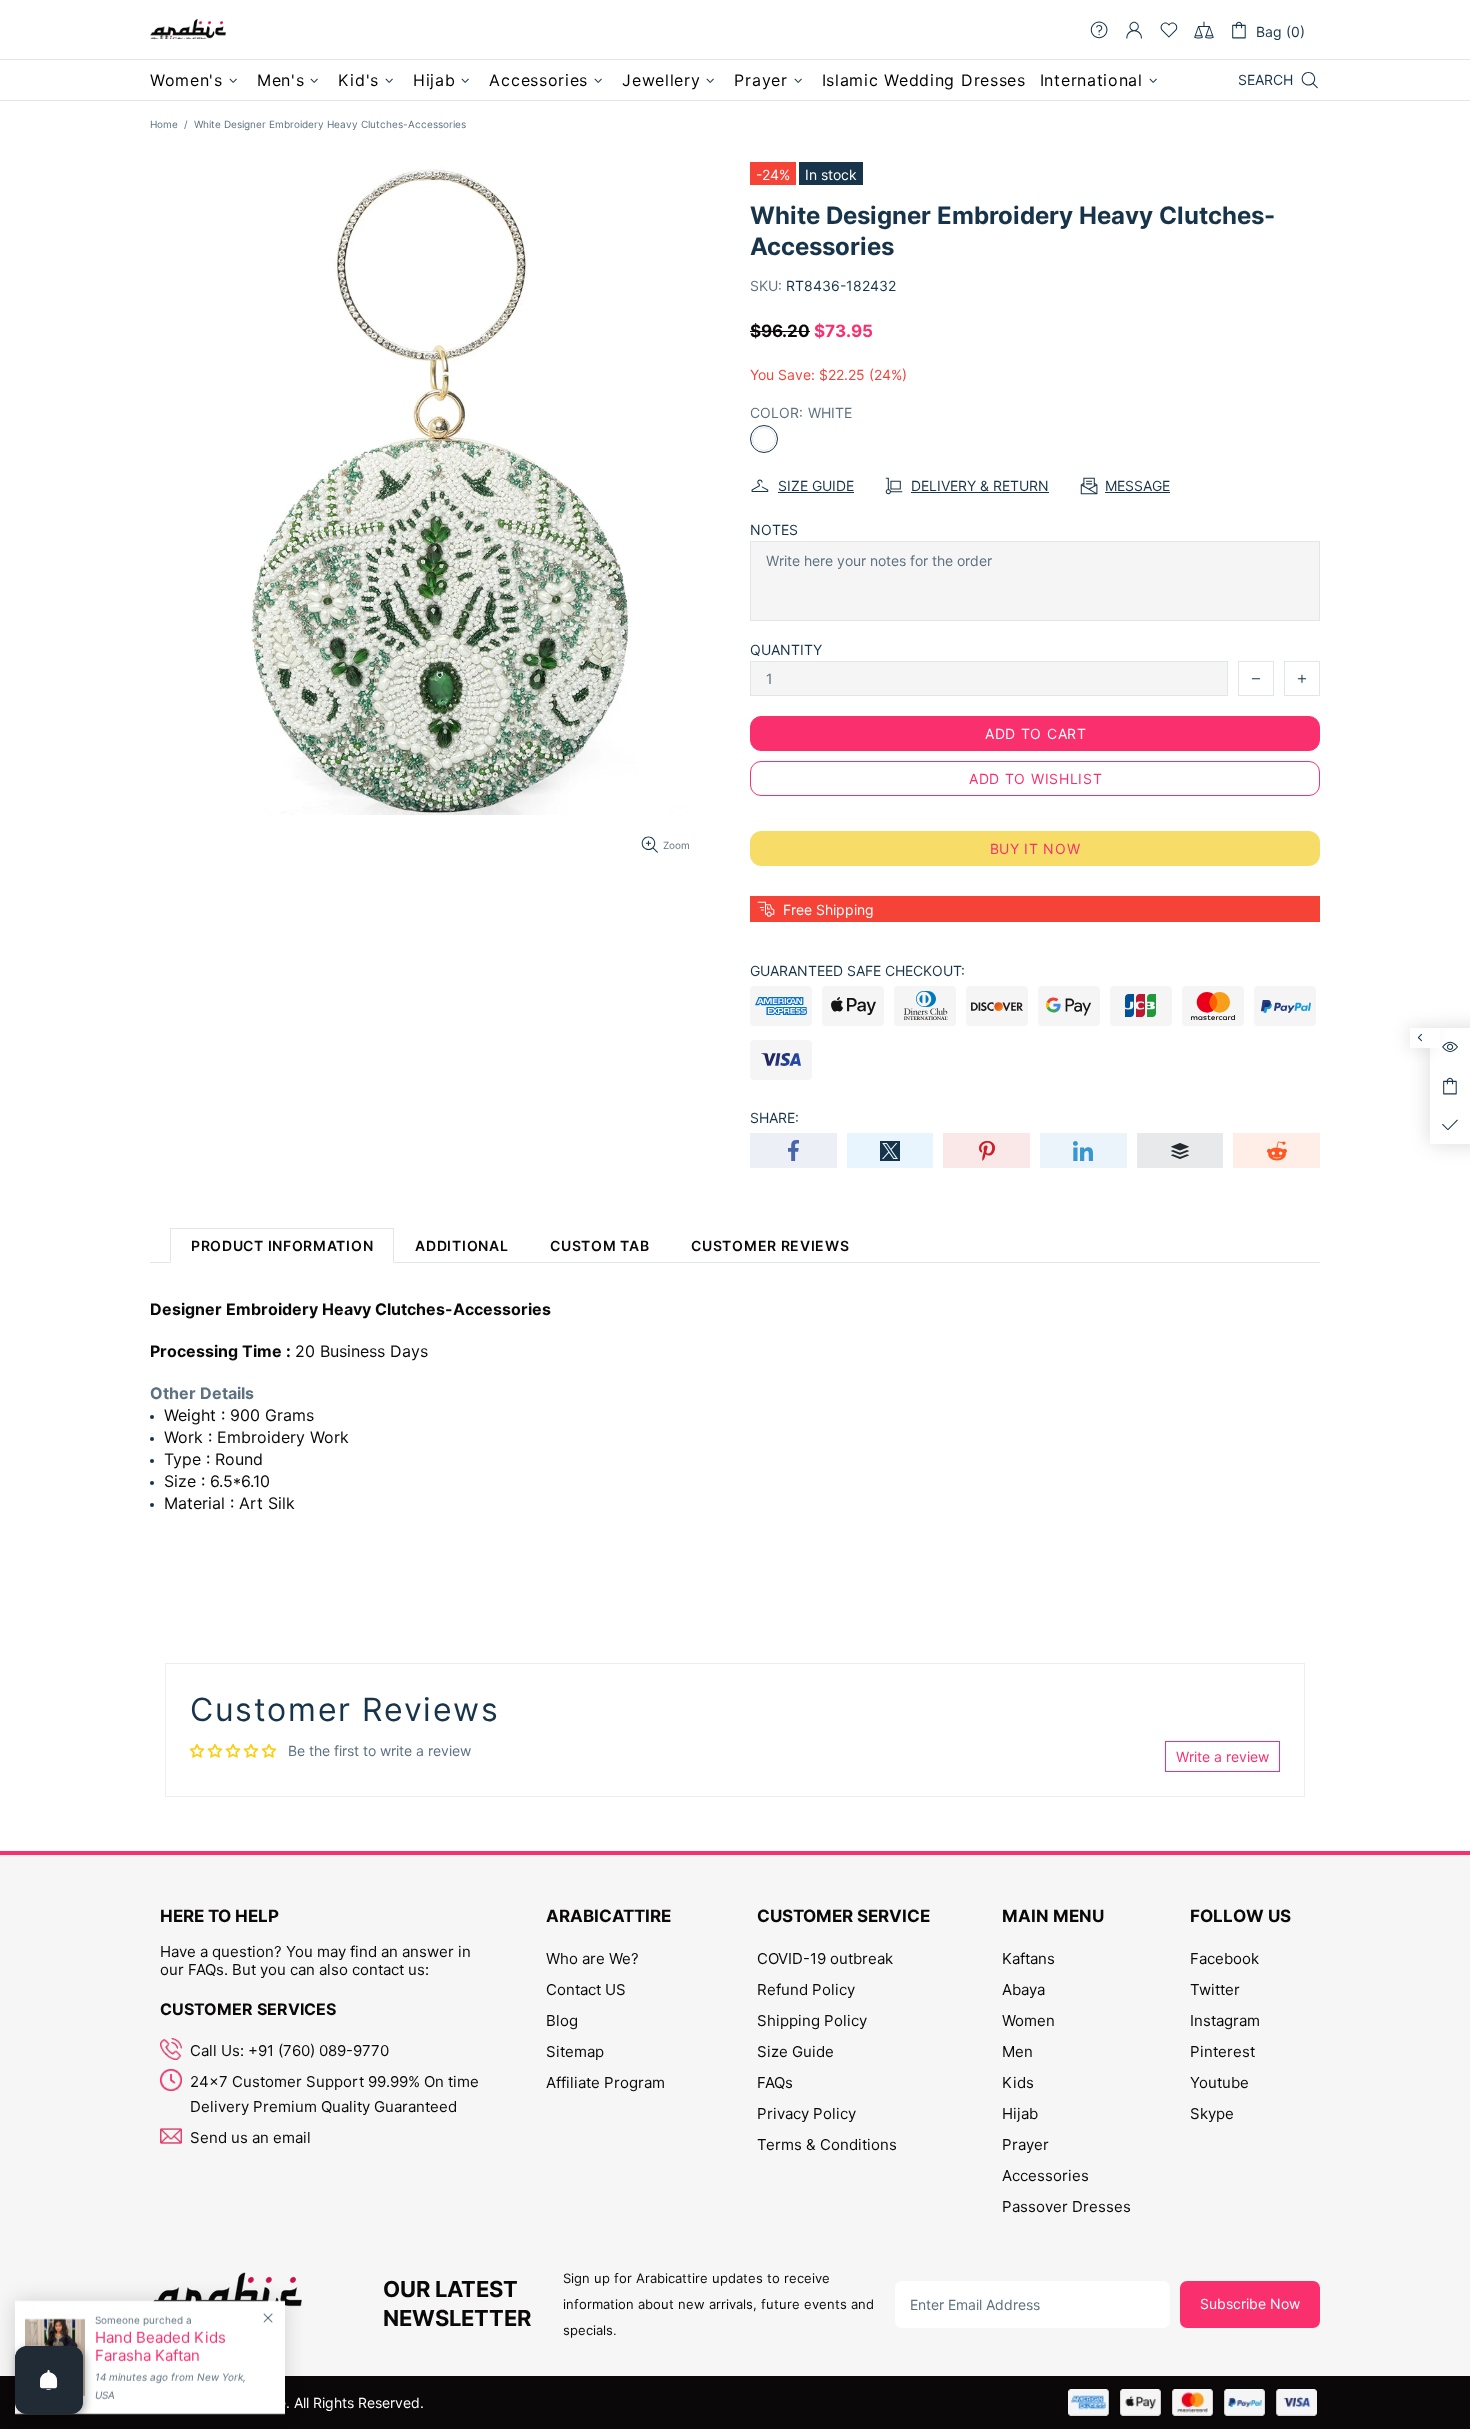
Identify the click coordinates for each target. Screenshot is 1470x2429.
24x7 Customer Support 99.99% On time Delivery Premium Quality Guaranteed (334, 2094)
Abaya (1023, 1989)
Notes (774, 529)
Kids (1018, 2082)
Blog (562, 2020)
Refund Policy (806, 1989)
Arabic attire (188, 30)
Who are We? (592, 1958)
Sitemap (575, 2051)
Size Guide (795, 2051)
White (764, 439)
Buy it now (1035, 848)
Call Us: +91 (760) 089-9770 (289, 2050)
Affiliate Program (605, 2082)
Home (164, 124)
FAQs (775, 2082)
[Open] (49, 2380)
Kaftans (1028, 1958)
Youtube (1219, 2082)
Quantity (786, 649)
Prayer (1025, 2144)
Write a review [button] (1222, 1756)
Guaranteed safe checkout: (857, 970)
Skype (1212, 2113)
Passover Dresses (1066, 2206)
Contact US (586, 1989)
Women (1028, 2020)
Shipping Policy (812, 2020)
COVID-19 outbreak (825, 1958)
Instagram (1225, 2020)
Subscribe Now (1250, 2303)
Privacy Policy (806, 2113)
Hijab (1020, 2113)
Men (1017, 2051)
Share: (774, 1117)
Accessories (1045, 2175)
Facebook (1224, 1958)
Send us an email (250, 2137)
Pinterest (1222, 2051)
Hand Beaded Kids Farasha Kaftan (160, 2347)
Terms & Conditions (827, 2144)
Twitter (1215, 1989)
